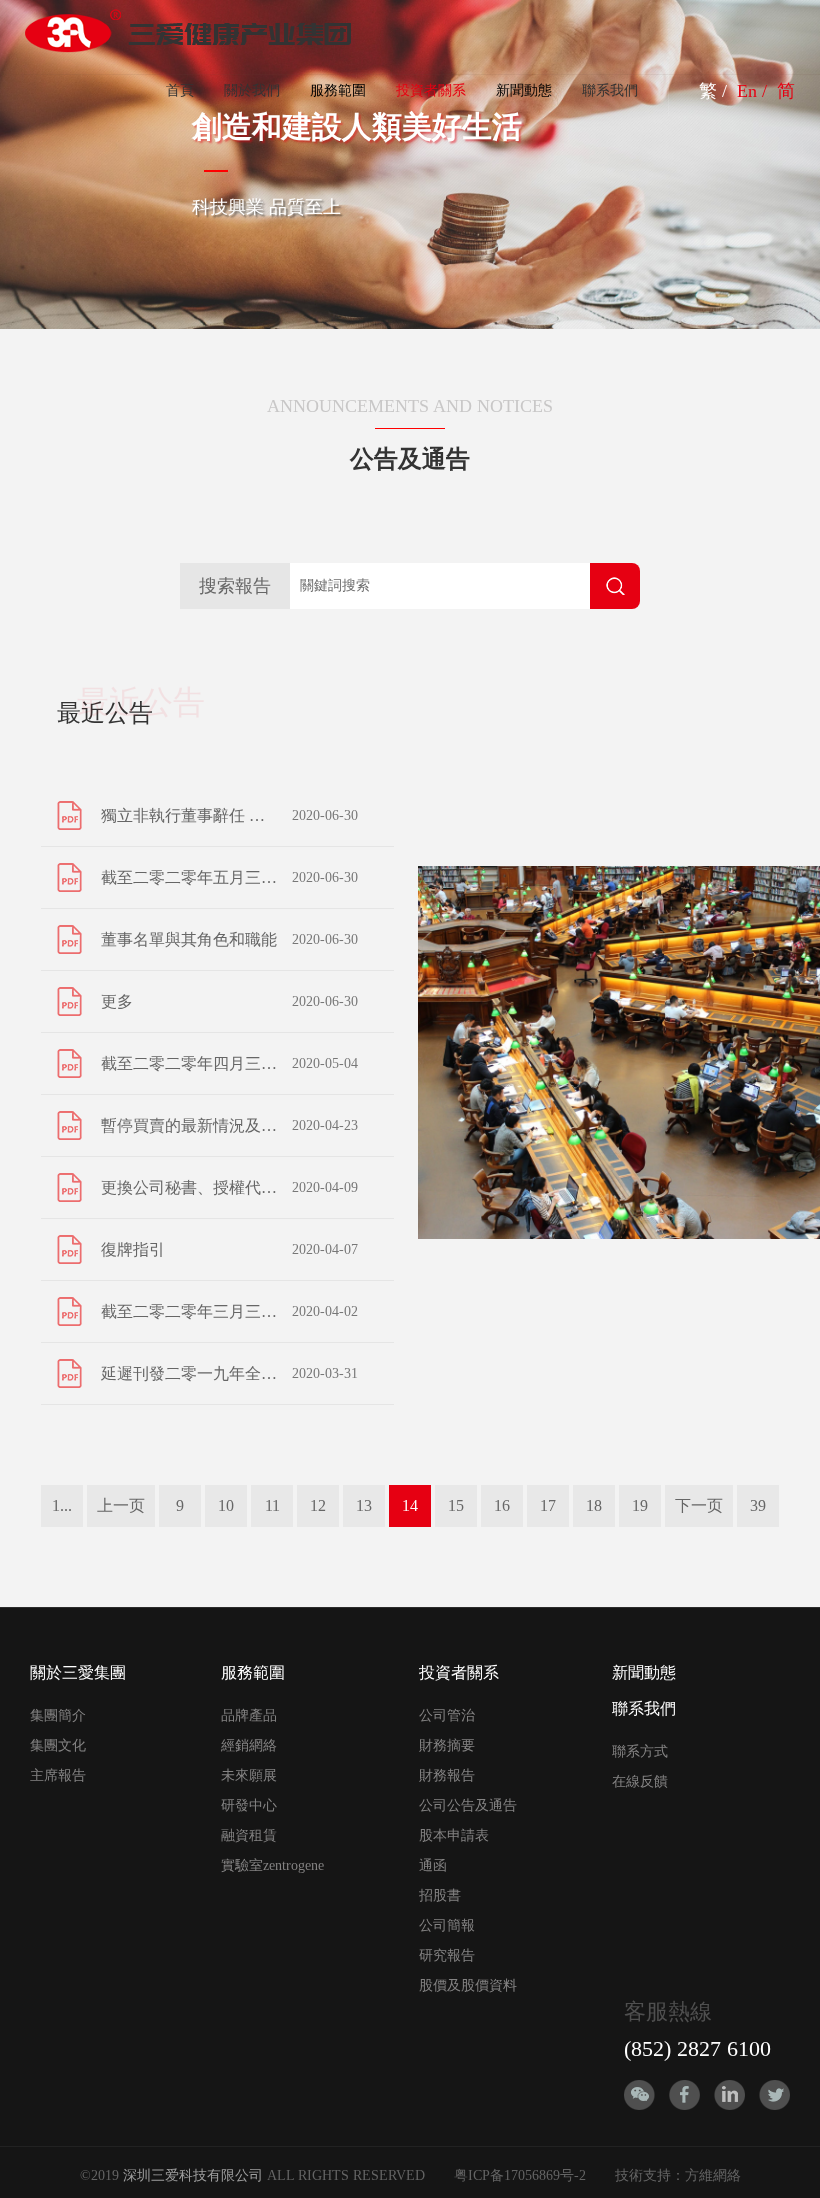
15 (456, 1505)
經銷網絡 (249, 1745)
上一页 (121, 1505)
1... (62, 1505)
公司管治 (447, 1715)
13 (364, 1505)
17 (548, 1505)
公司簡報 (447, 1925)
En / (754, 91)
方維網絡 (713, 2175)
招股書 (440, 1895)
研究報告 (447, 1955)
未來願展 (249, 1775)
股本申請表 (454, 1835)
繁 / (715, 91)
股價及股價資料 (468, 1985)
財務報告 (447, 1775)
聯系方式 (640, 1751)
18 (594, 1505)
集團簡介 (58, 1715)
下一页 (699, 1505)
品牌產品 (249, 1715)
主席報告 (58, 1775)
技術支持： (650, 2175)
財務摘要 (447, 1745)
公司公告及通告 (468, 1805)
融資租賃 (249, 1835)
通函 (433, 1865)
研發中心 (249, 1805)
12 (318, 1505)
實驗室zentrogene (272, 1865)
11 (272, 1505)
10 (226, 1505)
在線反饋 (640, 1781)
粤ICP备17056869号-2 (520, 2175)
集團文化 (58, 1745)
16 (502, 1505)
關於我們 (252, 90)
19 (640, 1505)
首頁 (180, 90)
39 (758, 1505)
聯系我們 (610, 90)
